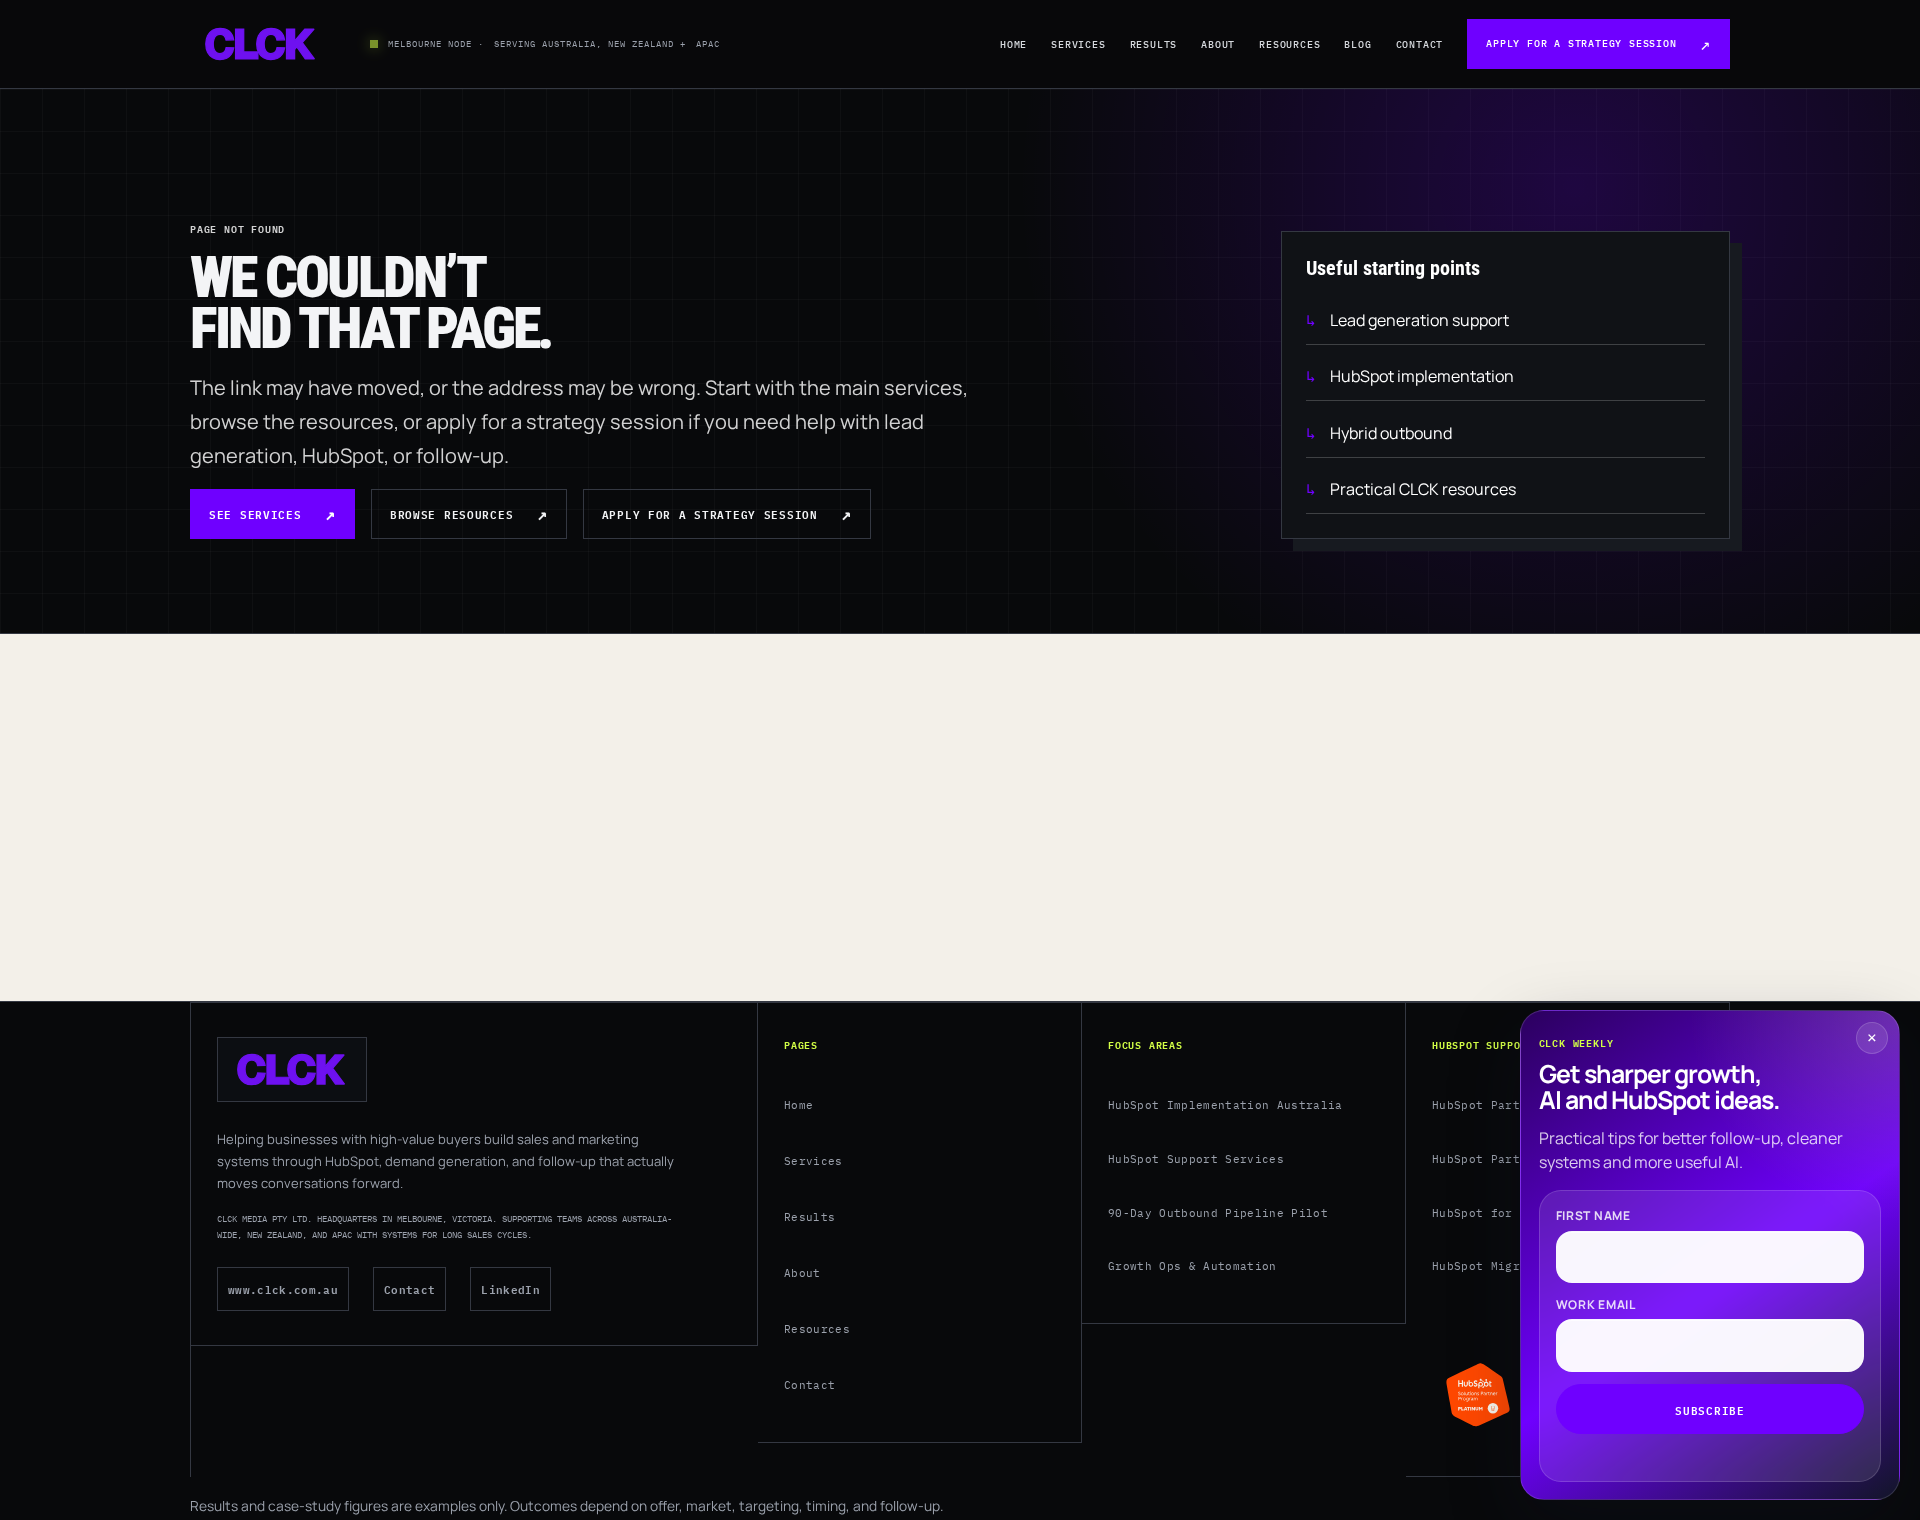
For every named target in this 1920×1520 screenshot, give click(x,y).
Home (1013, 44)
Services (1078, 44)
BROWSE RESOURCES (451, 513)
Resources (1289, 44)
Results (1154, 44)
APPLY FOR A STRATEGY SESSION (710, 513)
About (1218, 44)
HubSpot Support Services (1196, 1159)
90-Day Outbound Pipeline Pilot (1218, 1213)
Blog (1357, 44)
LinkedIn (510, 1288)
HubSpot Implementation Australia (1225, 1105)
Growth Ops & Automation (1192, 1266)
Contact (1420, 44)
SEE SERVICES (255, 513)
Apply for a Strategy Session (1581, 43)
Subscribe (1709, 1408)
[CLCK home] (261, 44)
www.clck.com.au (283, 1288)
